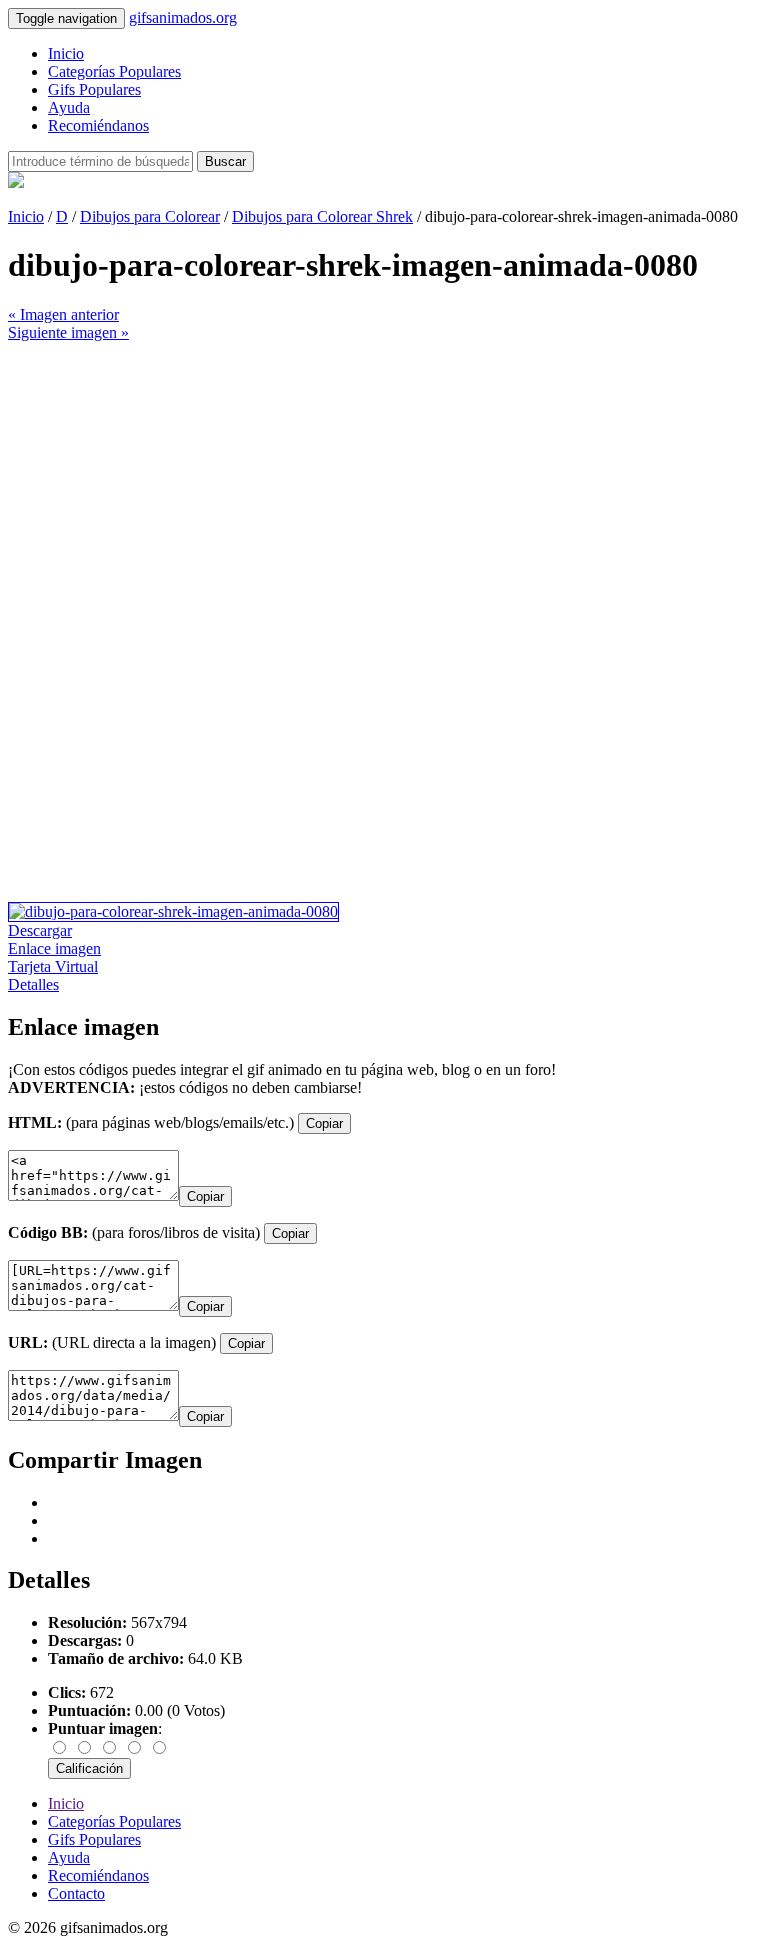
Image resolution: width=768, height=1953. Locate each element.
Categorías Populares (114, 71)
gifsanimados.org (183, 17)
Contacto (76, 1893)
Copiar (324, 1123)
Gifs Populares (94, 89)
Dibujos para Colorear (150, 216)
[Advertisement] (384, 482)
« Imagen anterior (63, 314)
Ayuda (69, 107)
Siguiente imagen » (68, 332)
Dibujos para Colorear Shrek (322, 216)
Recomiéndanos (98, 125)
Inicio (66, 53)
